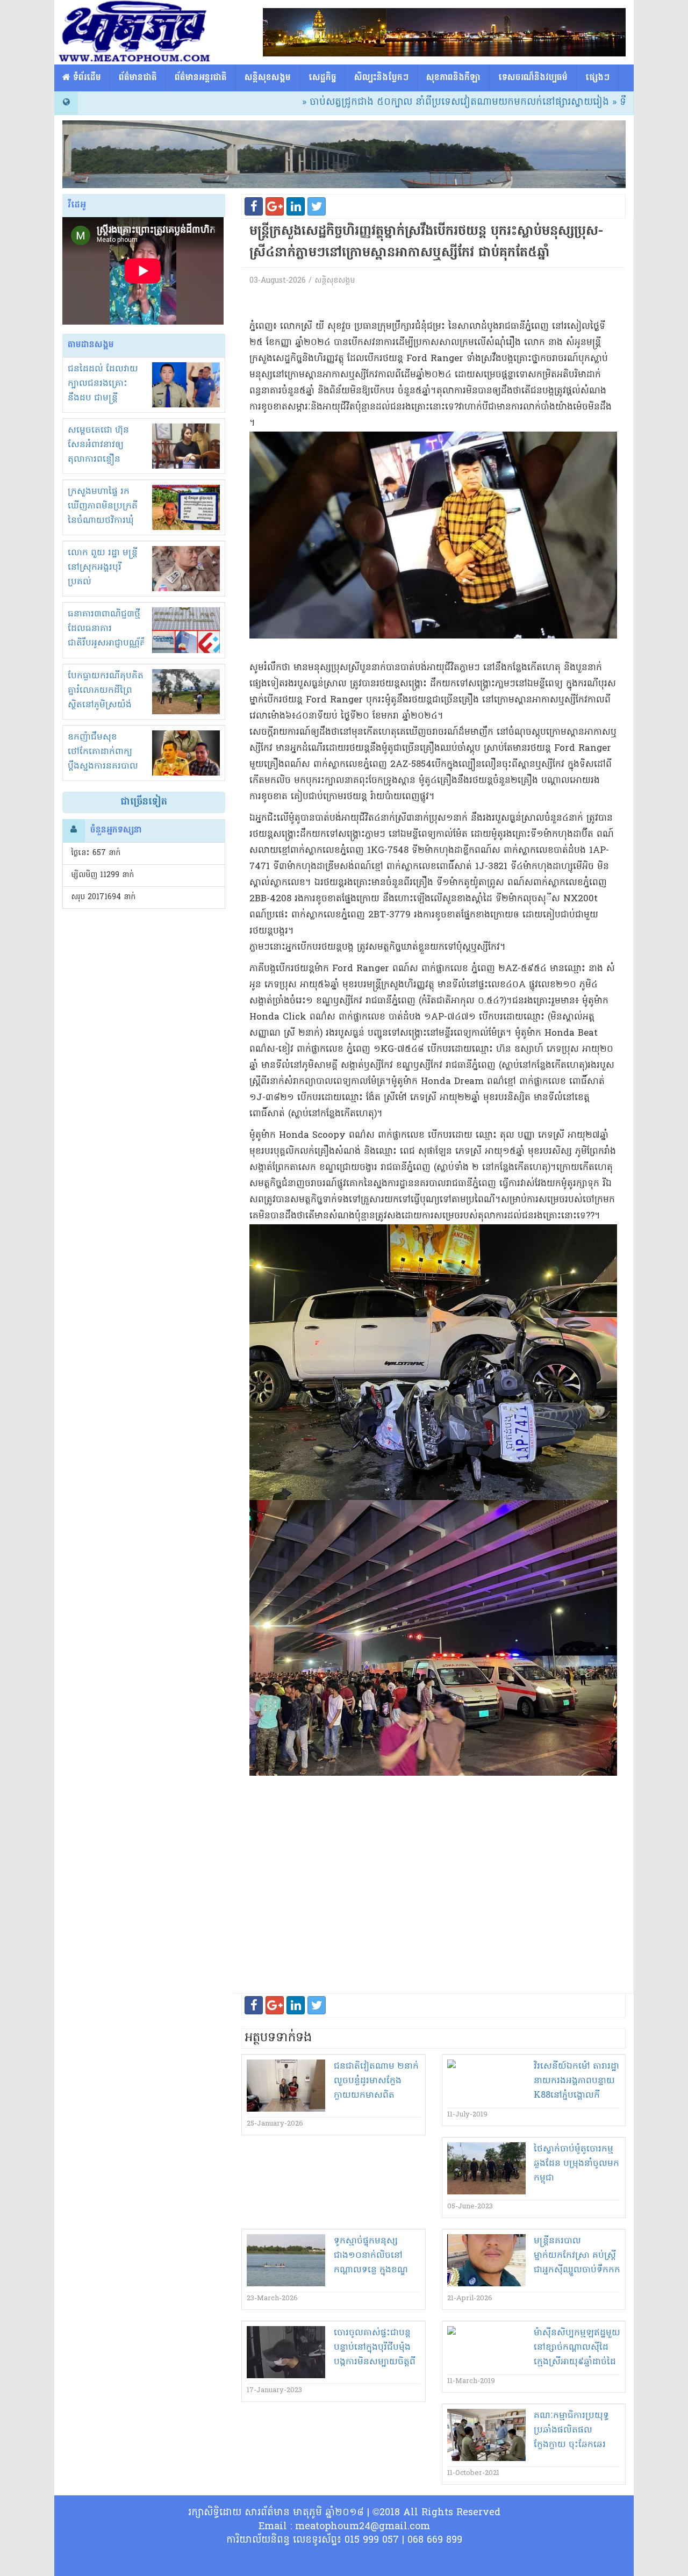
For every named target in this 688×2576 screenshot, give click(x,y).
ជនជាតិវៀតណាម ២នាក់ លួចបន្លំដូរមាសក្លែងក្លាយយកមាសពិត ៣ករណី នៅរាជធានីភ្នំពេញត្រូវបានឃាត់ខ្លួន (376, 2096)
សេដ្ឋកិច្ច (322, 78)
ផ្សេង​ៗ (597, 78)
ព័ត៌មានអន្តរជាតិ (201, 78)
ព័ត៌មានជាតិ (138, 78)
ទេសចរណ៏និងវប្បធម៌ (533, 78)
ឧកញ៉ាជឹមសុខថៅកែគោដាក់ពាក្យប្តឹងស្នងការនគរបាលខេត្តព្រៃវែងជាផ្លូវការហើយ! (103, 766)
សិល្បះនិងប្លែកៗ (381, 78)
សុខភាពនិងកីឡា (453, 78)
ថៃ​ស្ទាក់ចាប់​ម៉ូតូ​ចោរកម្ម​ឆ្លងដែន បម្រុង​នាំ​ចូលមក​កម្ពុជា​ (576, 2164)
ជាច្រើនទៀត (144, 802)
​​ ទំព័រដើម (86, 78)
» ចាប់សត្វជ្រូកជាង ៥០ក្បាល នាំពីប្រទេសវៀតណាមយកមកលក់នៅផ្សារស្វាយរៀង (381, 102)
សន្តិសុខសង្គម (268, 78)
